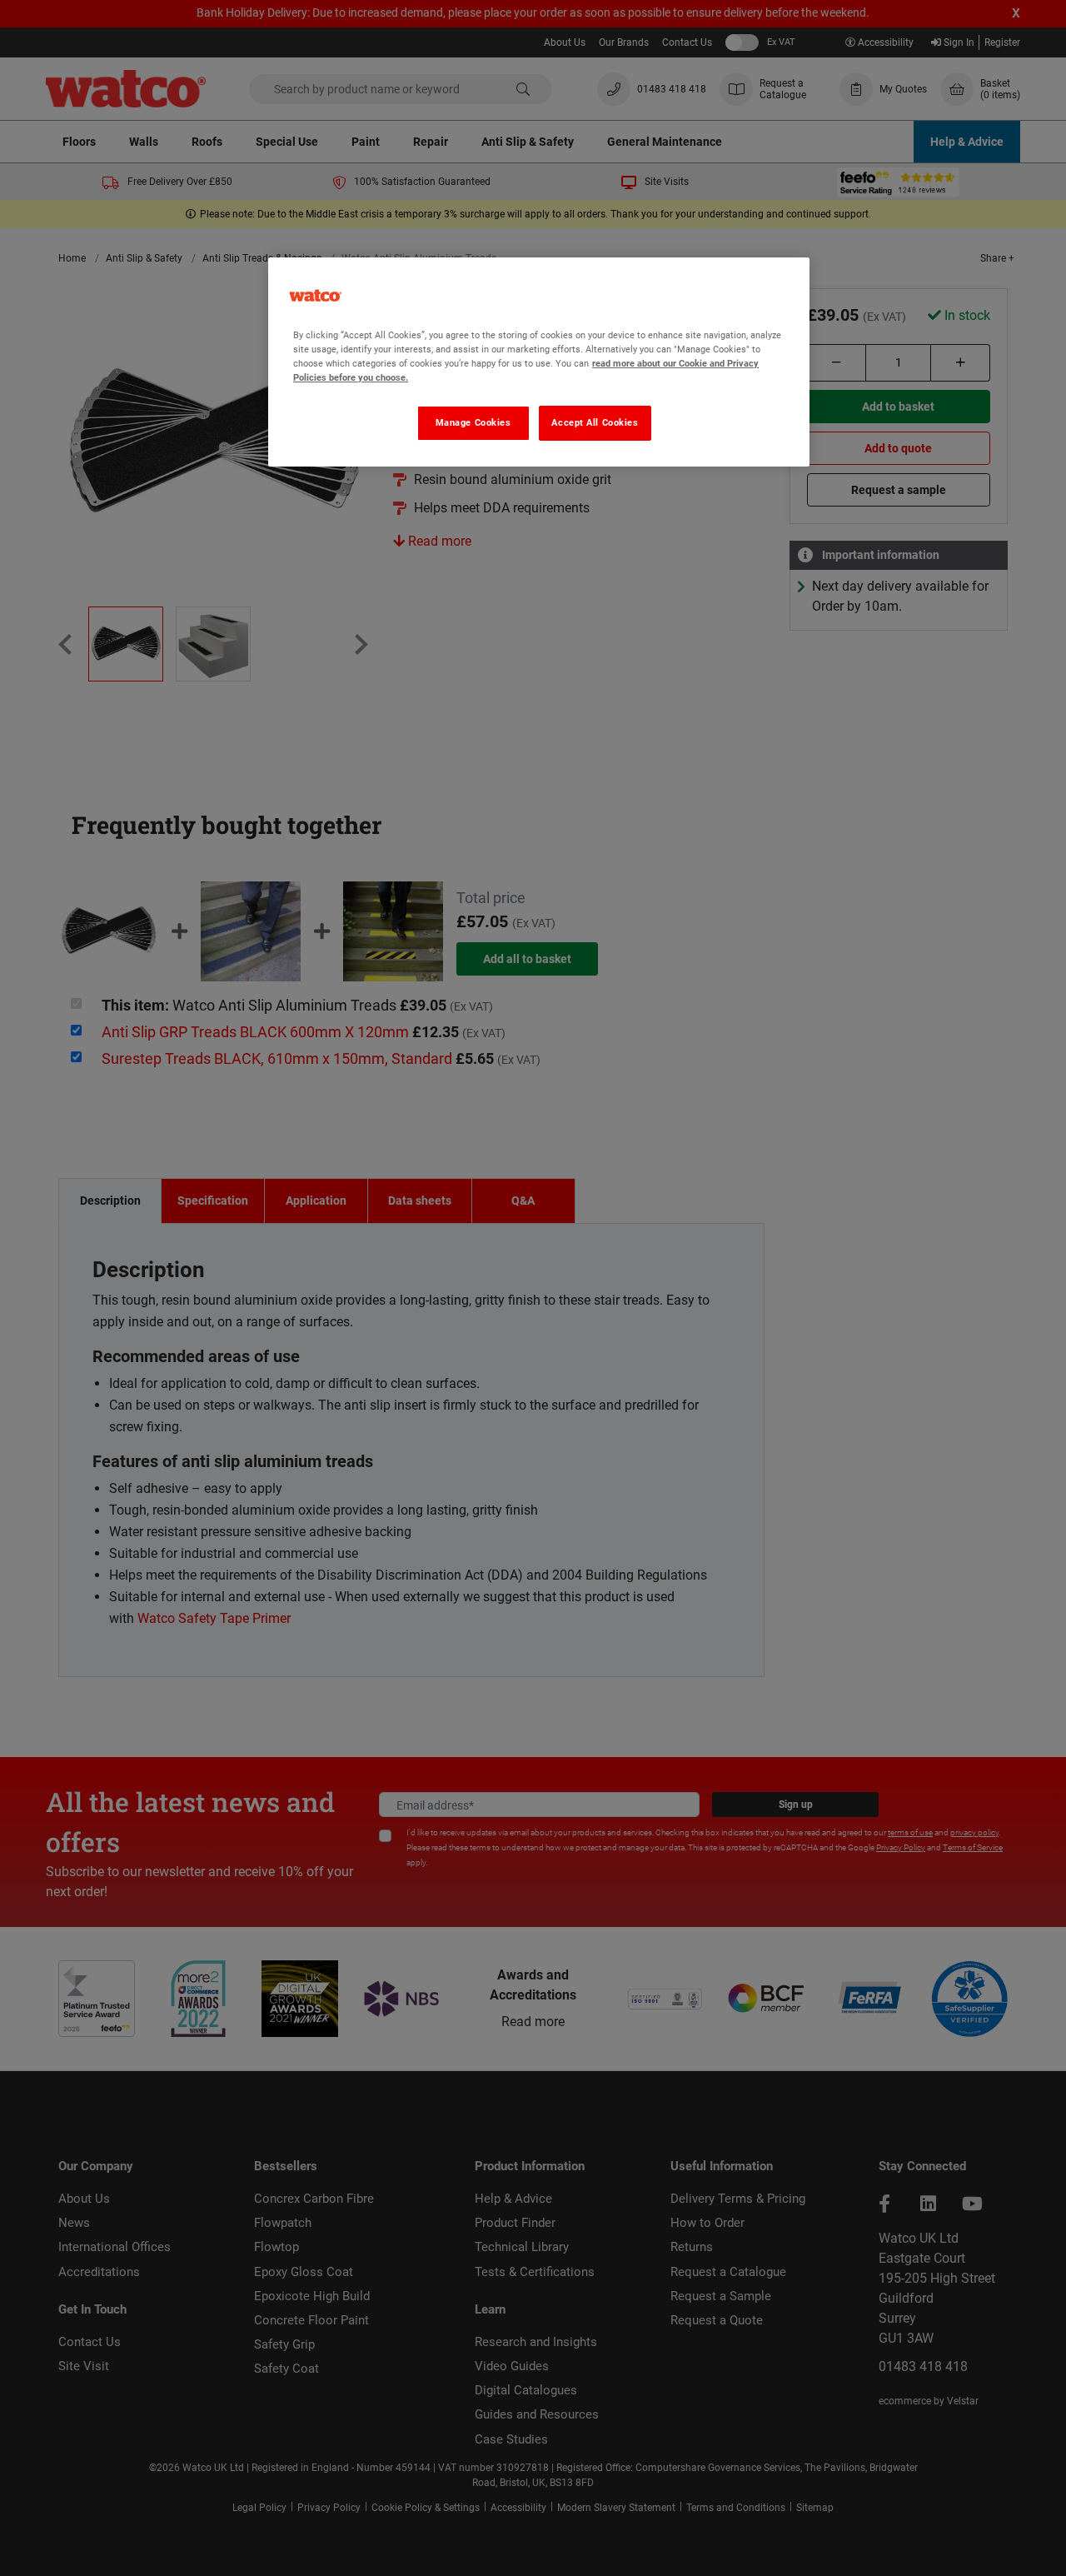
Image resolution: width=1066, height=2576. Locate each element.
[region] (539, 362)
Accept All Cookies (595, 422)
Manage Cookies (473, 422)
